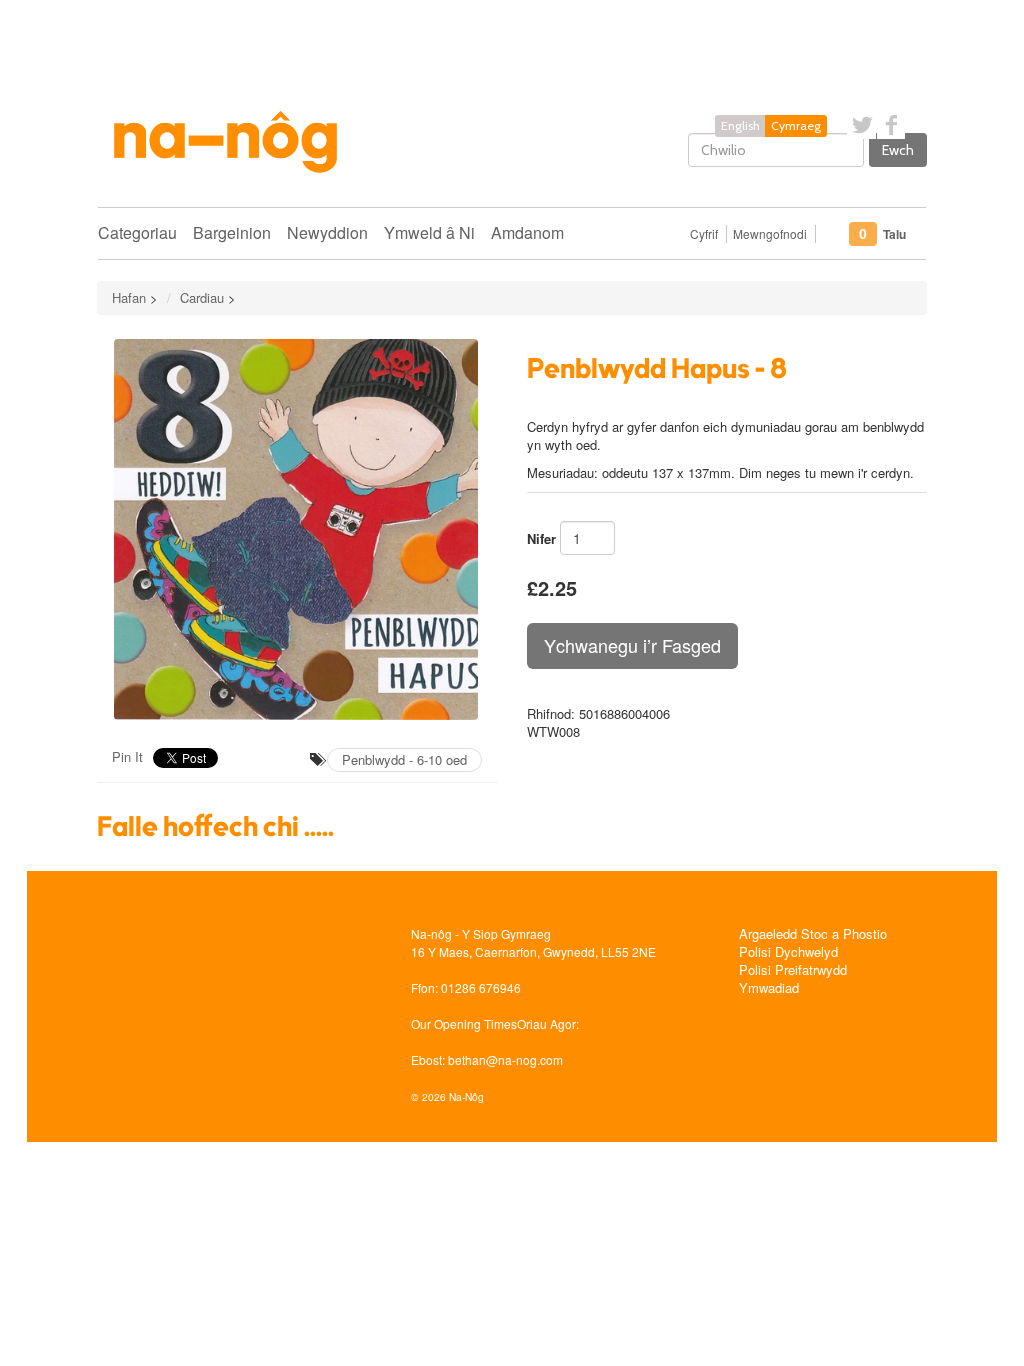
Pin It (127, 756)
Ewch (898, 150)
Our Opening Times (464, 1023)
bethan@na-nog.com (505, 1059)
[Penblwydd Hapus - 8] (297, 529)
